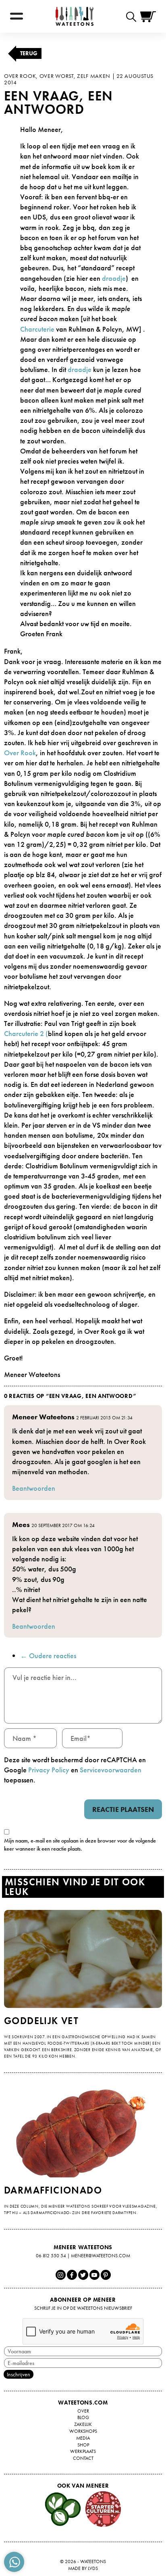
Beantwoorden (34, 1488)
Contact (83, 2458)
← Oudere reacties (48, 1656)
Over (83, 2411)
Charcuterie (37, 329)
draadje (114, 278)
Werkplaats (83, 2451)
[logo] (75, 16)
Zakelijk (83, 2424)
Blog (83, 2417)
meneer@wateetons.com (101, 2256)
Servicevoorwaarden (111, 1770)
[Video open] (133, 16)
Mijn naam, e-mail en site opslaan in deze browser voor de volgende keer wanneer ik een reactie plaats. (80, 1845)
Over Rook (20, 753)
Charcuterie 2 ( (26, 1033)
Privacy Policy (49, 1770)
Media (83, 2438)
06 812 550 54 (51, 2256)
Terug (29, 53)
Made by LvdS (83, 2568)
